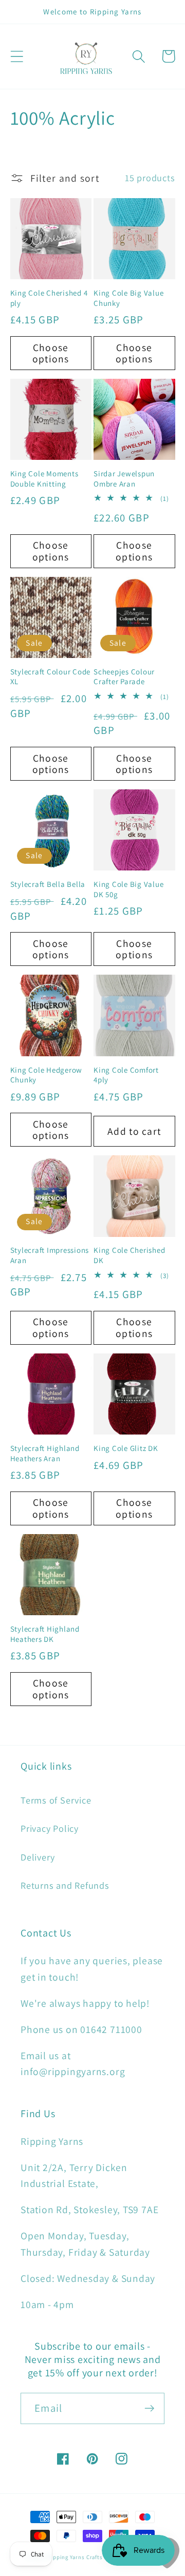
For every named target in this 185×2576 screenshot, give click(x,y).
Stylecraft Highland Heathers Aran (45, 1453)
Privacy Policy (50, 1828)
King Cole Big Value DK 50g (128, 889)
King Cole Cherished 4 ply (49, 298)
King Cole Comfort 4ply (126, 1075)
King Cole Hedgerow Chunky (47, 1075)
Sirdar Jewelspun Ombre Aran (124, 479)
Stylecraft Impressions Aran (50, 1255)
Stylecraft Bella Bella (48, 884)
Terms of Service (56, 1800)
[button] (17, 56)
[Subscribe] (149, 2408)
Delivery (38, 1857)
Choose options (51, 353)
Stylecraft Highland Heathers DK (45, 1634)
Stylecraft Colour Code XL (51, 677)
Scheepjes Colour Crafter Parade (124, 677)
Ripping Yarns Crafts (75, 2557)
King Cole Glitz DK (126, 1448)
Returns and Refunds (65, 1885)
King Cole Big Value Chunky (128, 298)
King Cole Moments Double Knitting (44, 479)
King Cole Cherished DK (129, 1255)
